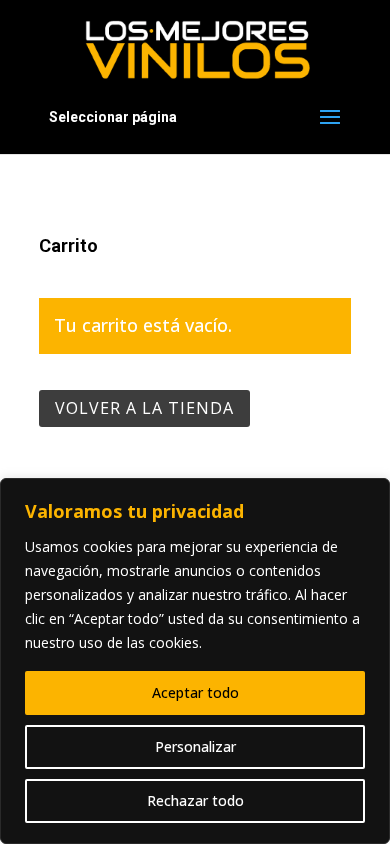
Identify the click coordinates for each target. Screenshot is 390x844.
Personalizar (195, 746)
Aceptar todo (195, 692)
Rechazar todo (195, 800)
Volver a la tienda (144, 408)
